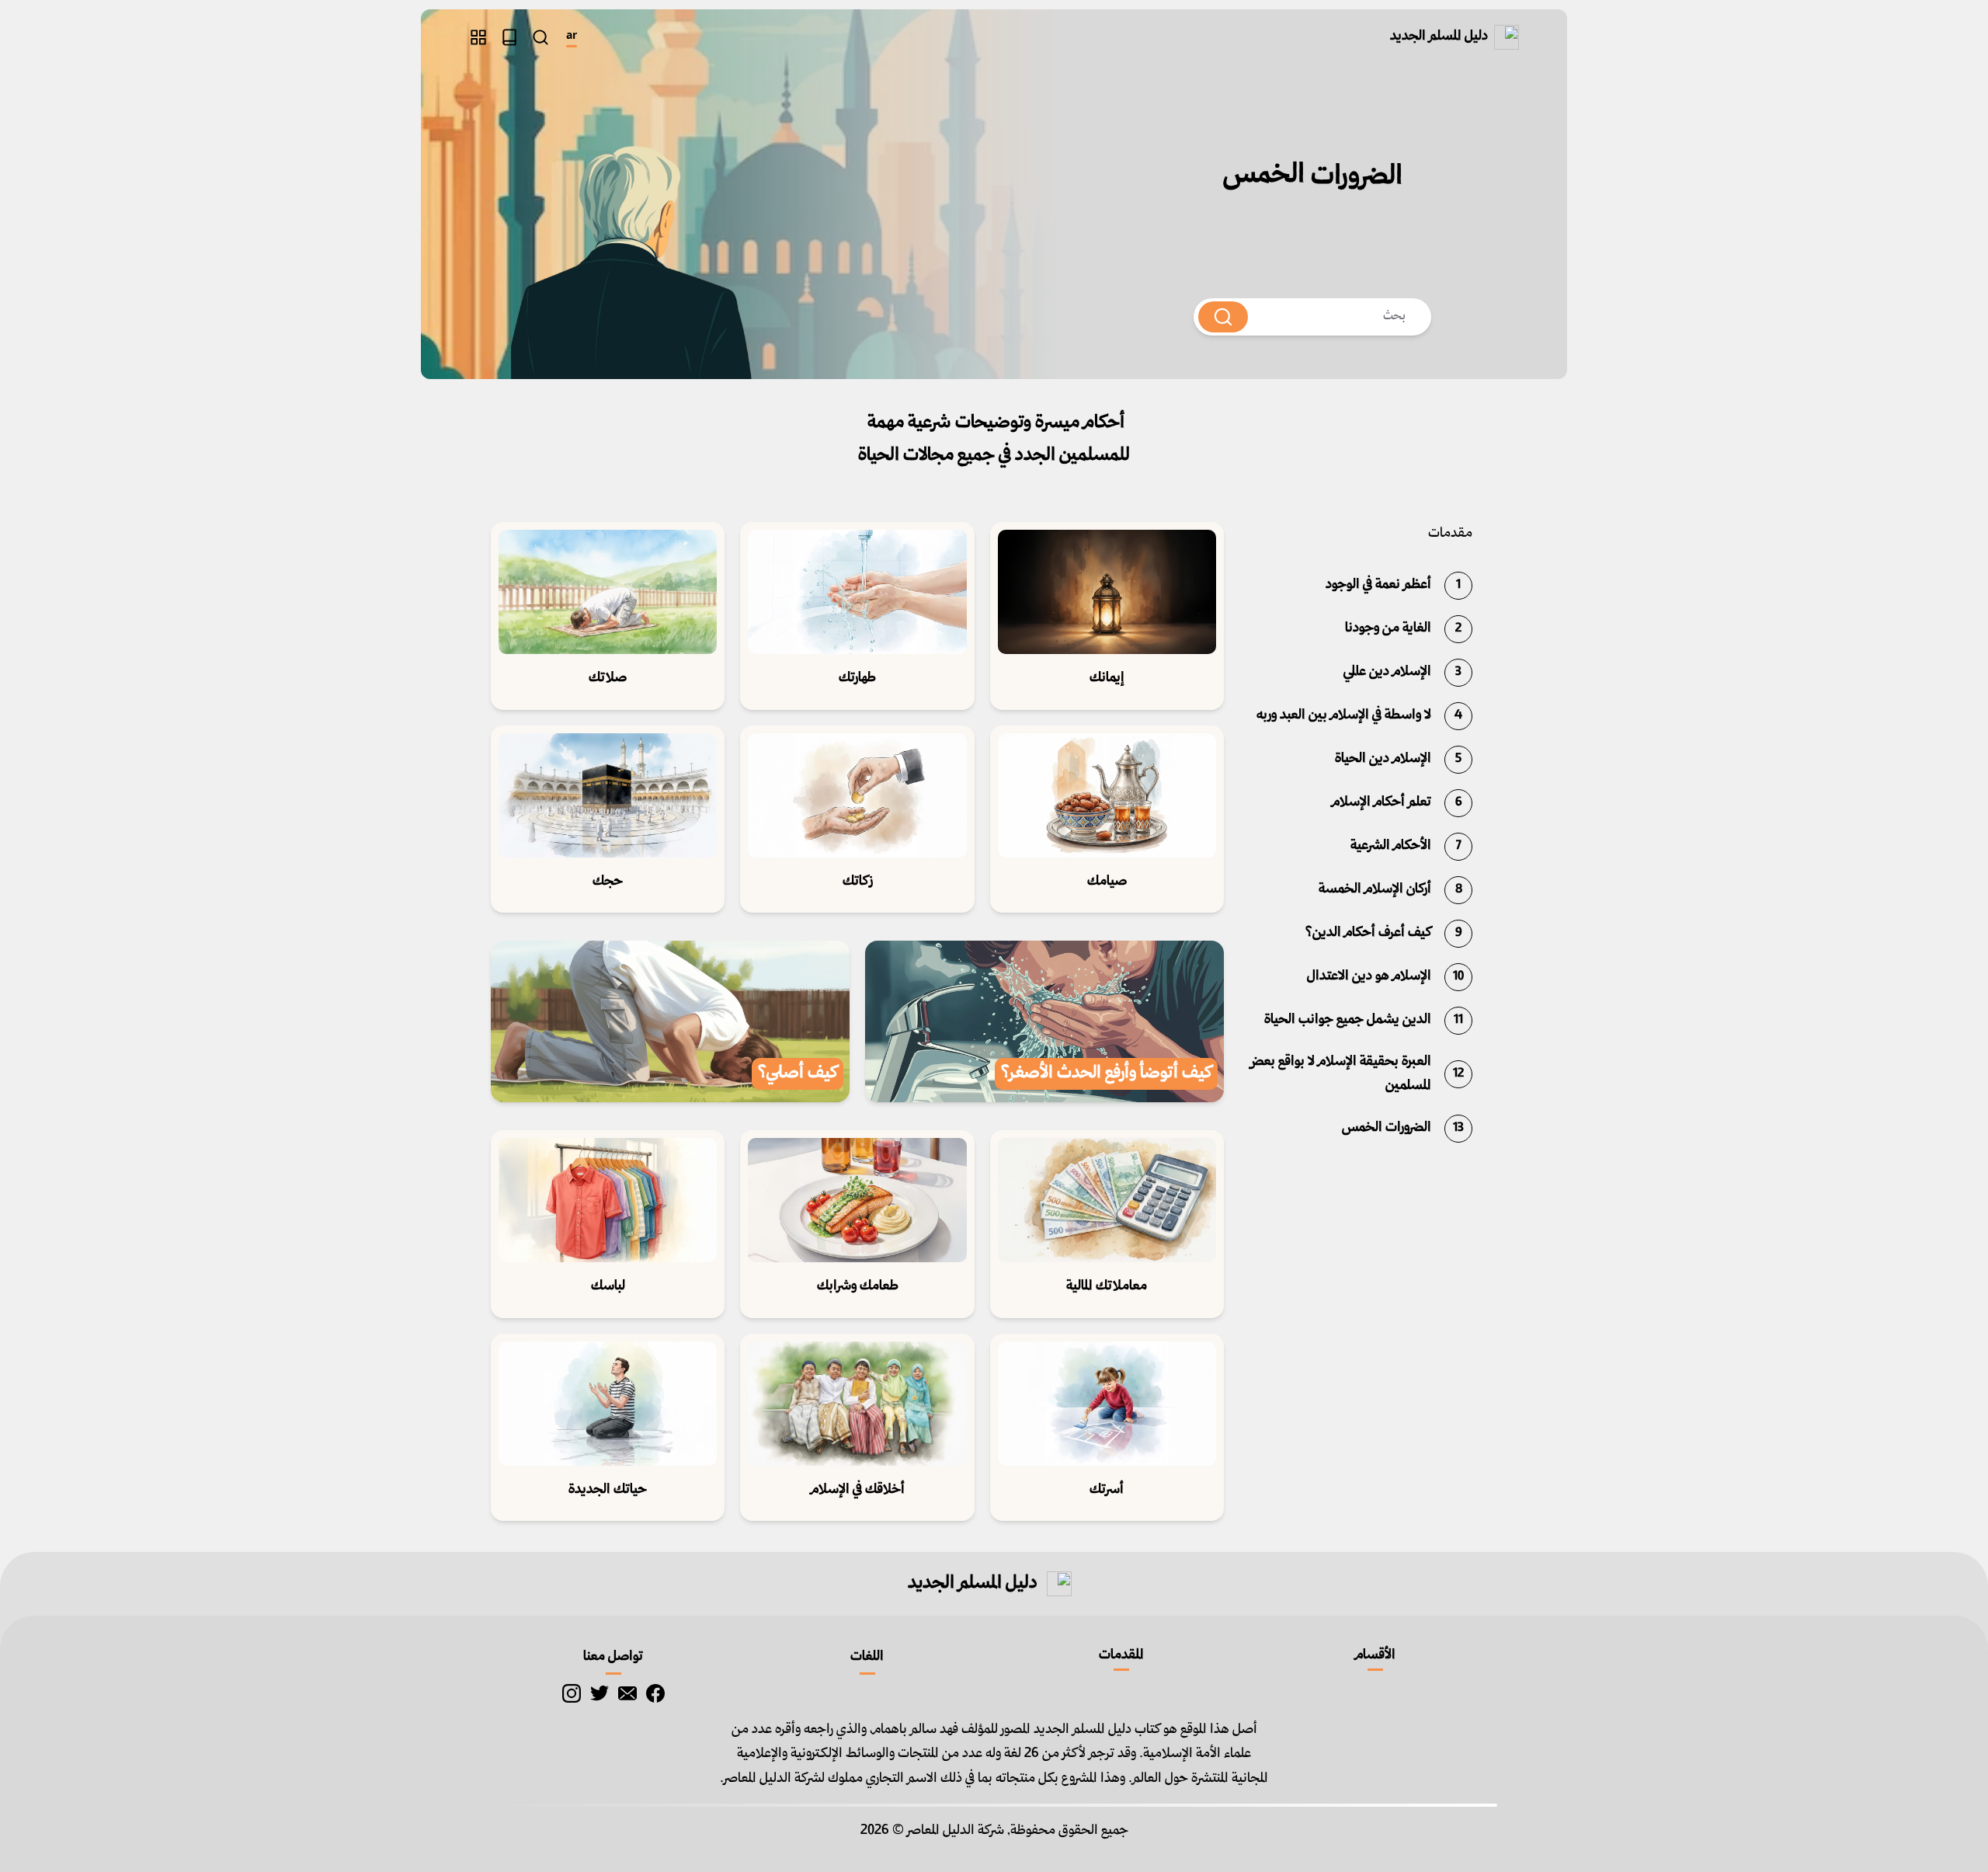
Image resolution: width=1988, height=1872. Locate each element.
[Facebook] (655, 1693)
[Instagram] (572, 1693)
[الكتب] (509, 37)
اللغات (867, 1657)
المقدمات (1121, 1656)
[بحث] (540, 37)
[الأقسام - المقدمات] (478, 37)
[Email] (627, 1693)
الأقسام (1375, 1656)
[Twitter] (600, 1693)
